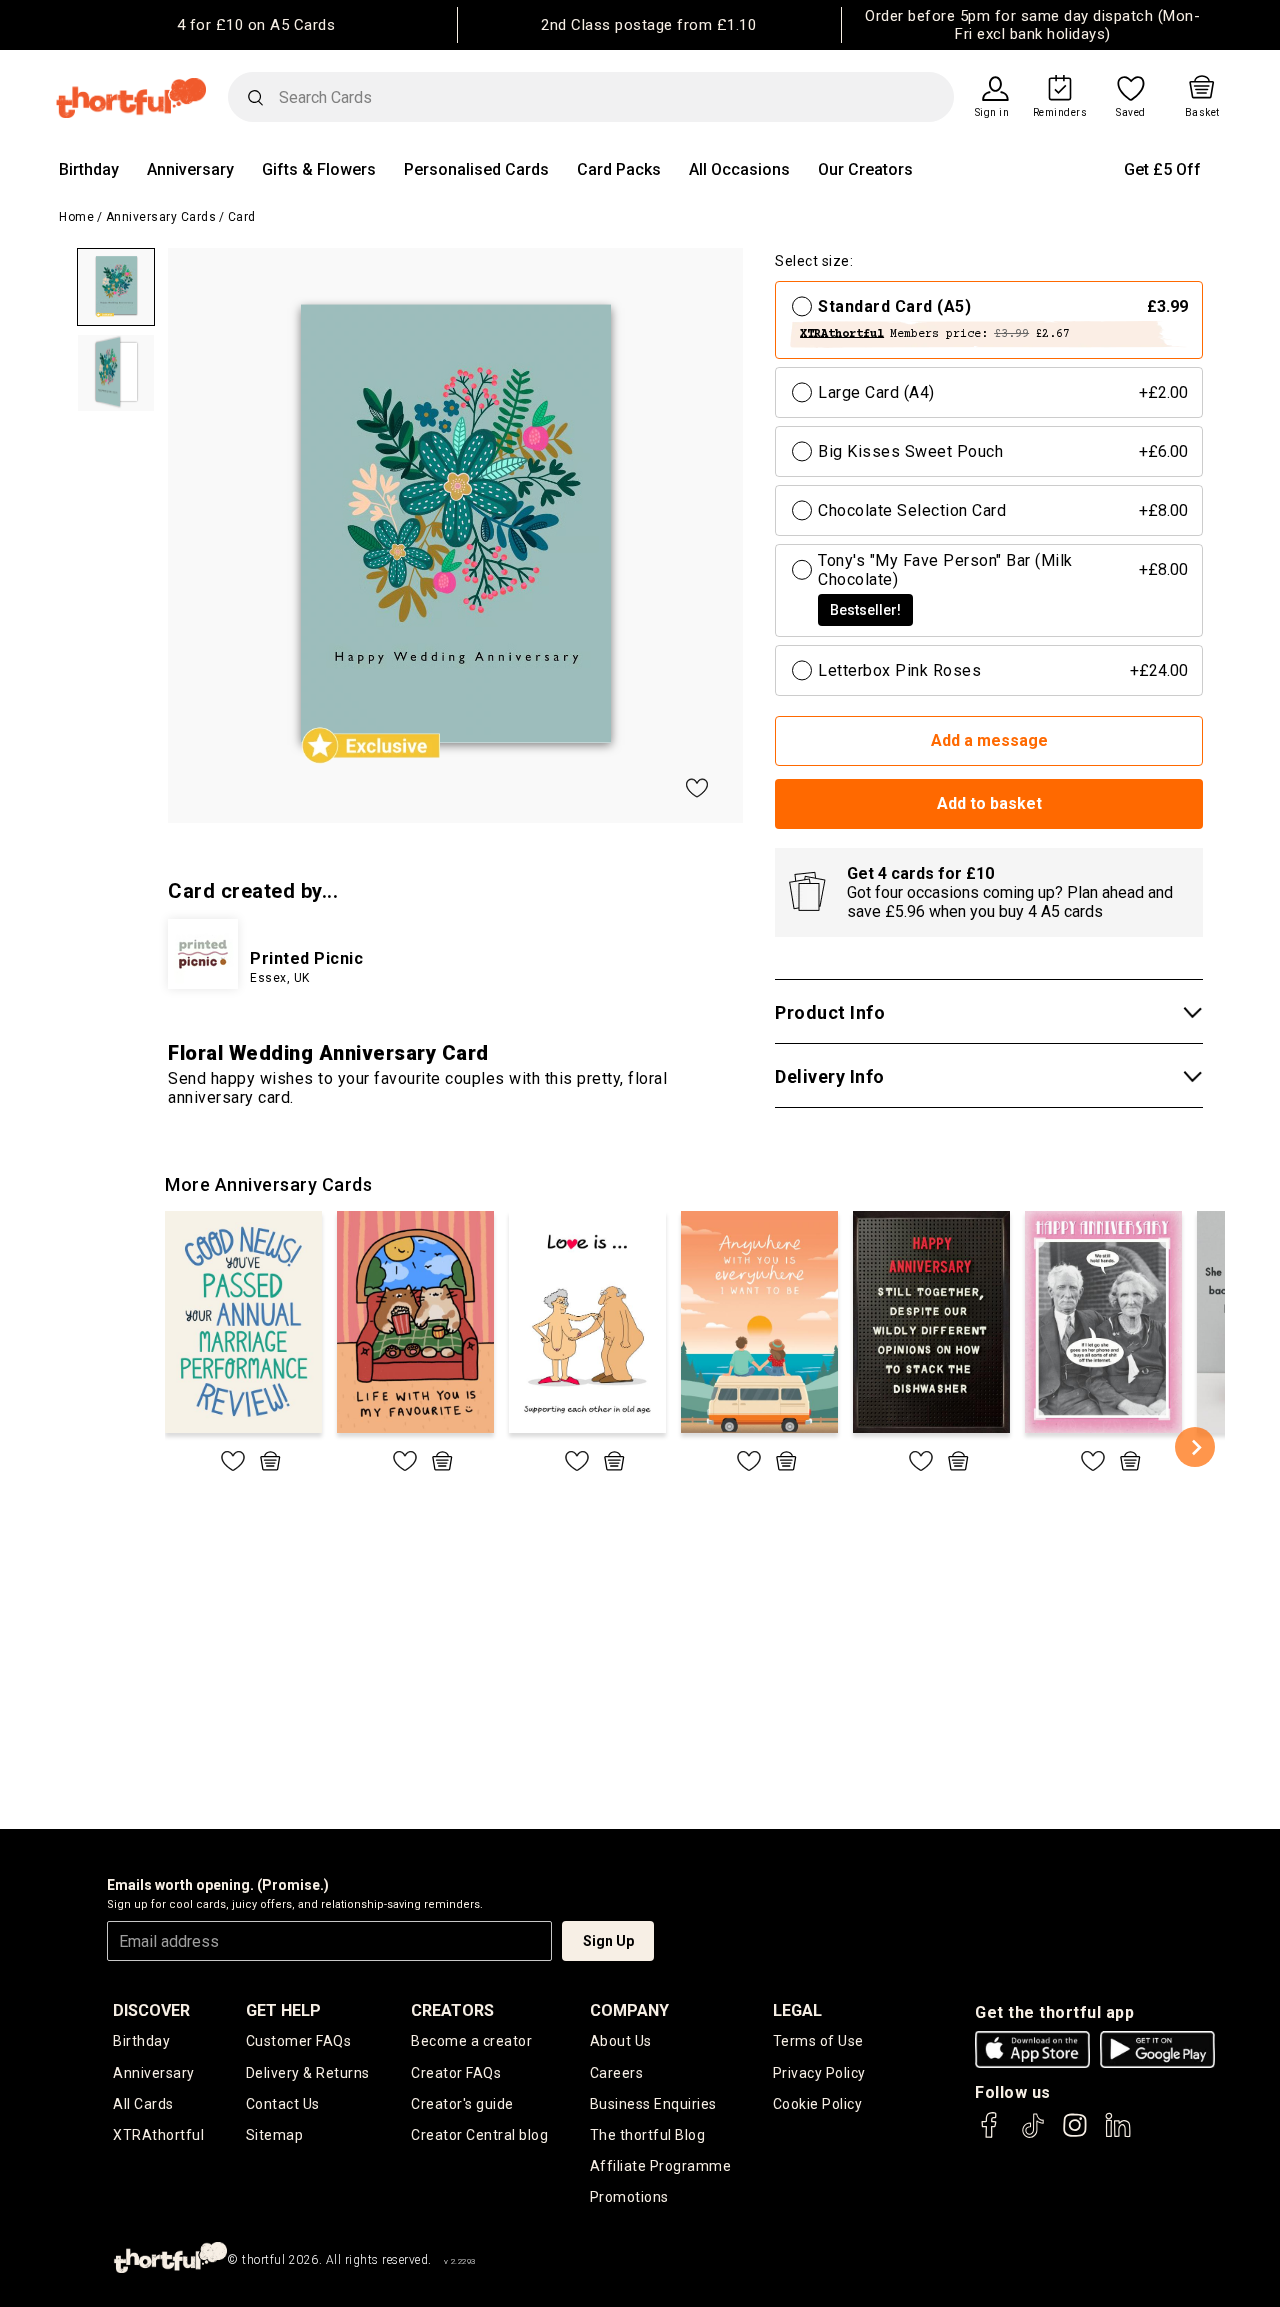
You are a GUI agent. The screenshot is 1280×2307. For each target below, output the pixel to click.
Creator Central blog (479, 2135)
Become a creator (471, 2041)
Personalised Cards (476, 169)
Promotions (629, 2197)
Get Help (283, 2010)
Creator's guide (462, 2104)
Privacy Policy (819, 2073)
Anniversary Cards (161, 217)
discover (151, 2010)
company (629, 2010)
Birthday (89, 169)
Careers (617, 2073)
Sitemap (275, 2135)
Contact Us (283, 2104)
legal (797, 2010)
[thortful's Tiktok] (1033, 2134)
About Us (621, 2041)
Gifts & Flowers (319, 169)
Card (242, 217)
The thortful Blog (648, 2135)
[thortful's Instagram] (1075, 2134)
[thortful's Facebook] (990, 2134)
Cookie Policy (818, 2104)
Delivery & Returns (308, 2073)
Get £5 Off (1162, 169)
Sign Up (608, 1941)
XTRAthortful (158, 2135)
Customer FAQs (299, 2041)
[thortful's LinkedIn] (1118, 2134)
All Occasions (739, 169)
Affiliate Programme (661, 2166)
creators (452, 2010)
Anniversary (190, 169)
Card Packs (619, 169)
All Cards (143, 2104)
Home (76, 217)
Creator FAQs (456, 2073)
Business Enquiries (653, 2104)
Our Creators (865, 169)
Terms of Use (818, 2041)
